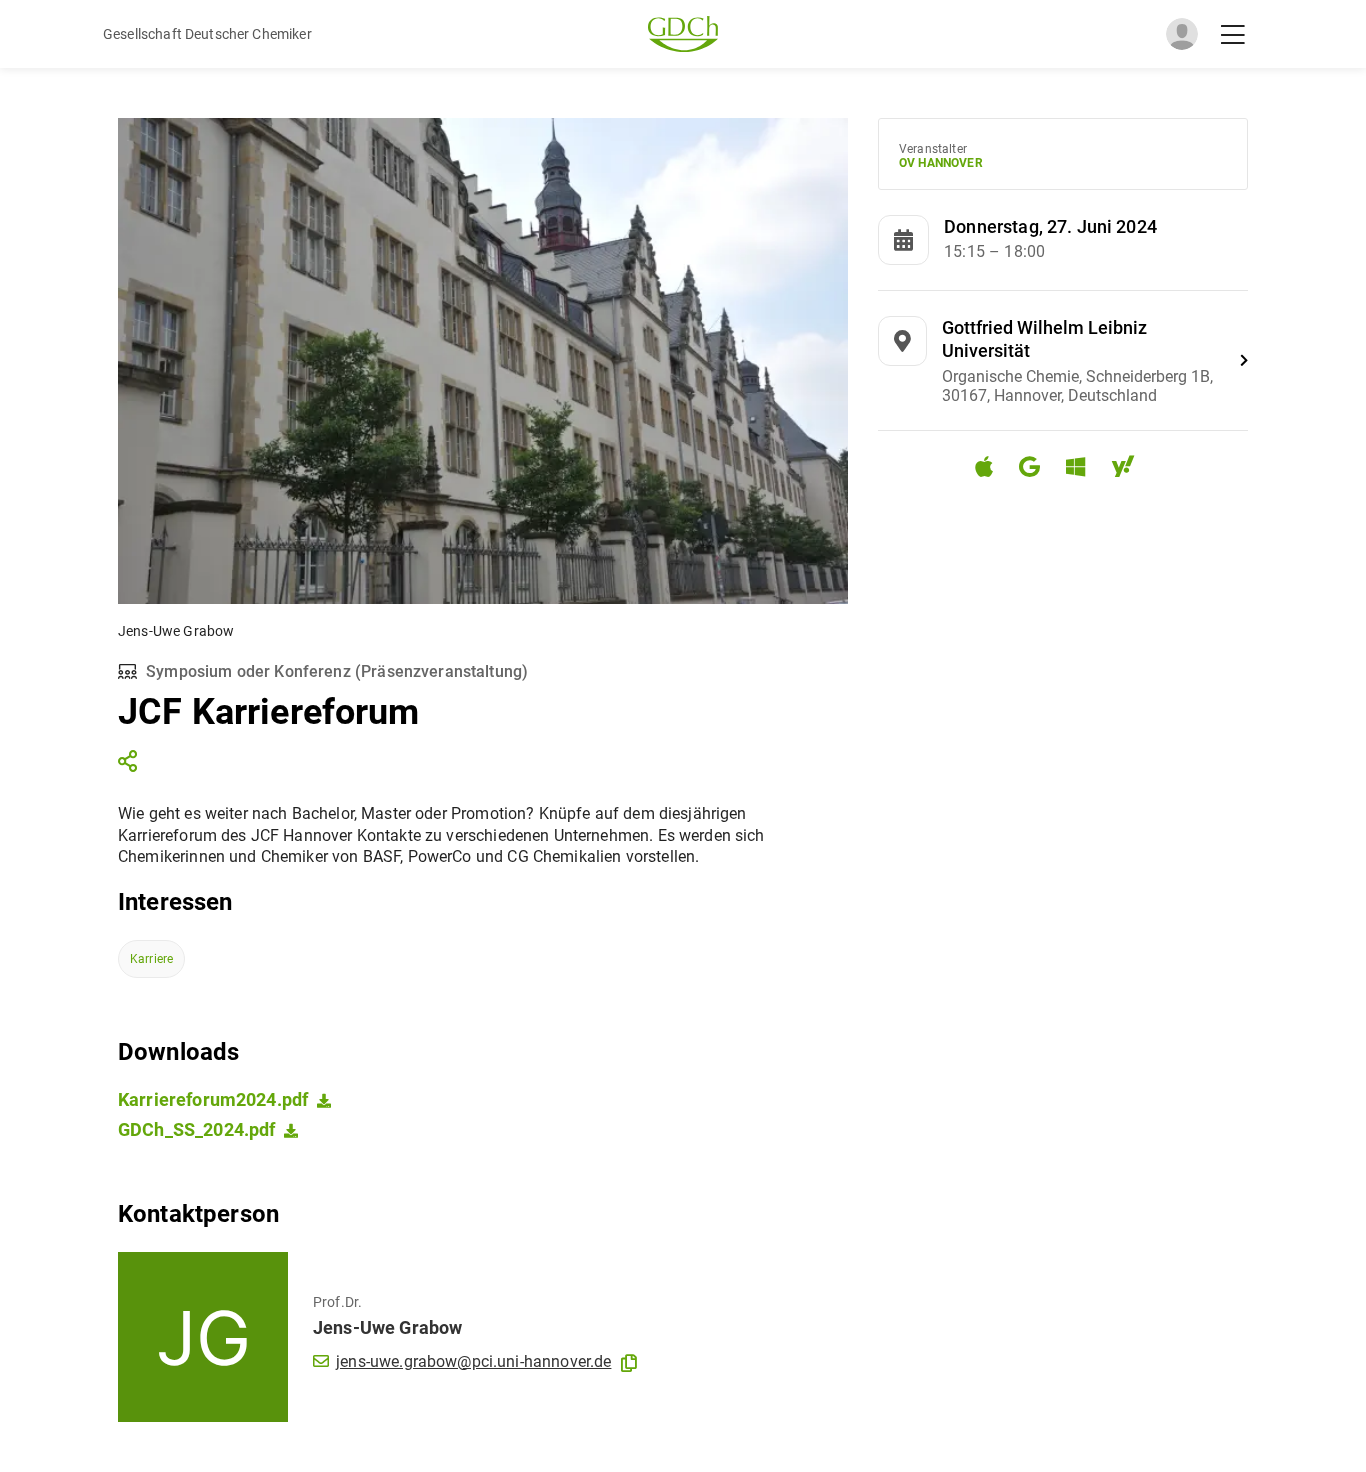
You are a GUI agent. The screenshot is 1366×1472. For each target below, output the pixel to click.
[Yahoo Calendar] (1131, 469)
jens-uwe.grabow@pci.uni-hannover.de (473, 1361)
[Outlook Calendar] (1083, 469)
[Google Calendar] (1037, 469)
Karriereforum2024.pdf (213, 1100)
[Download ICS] (992, 467)
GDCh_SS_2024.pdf (196, 1130)
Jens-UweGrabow (387, 1327)
